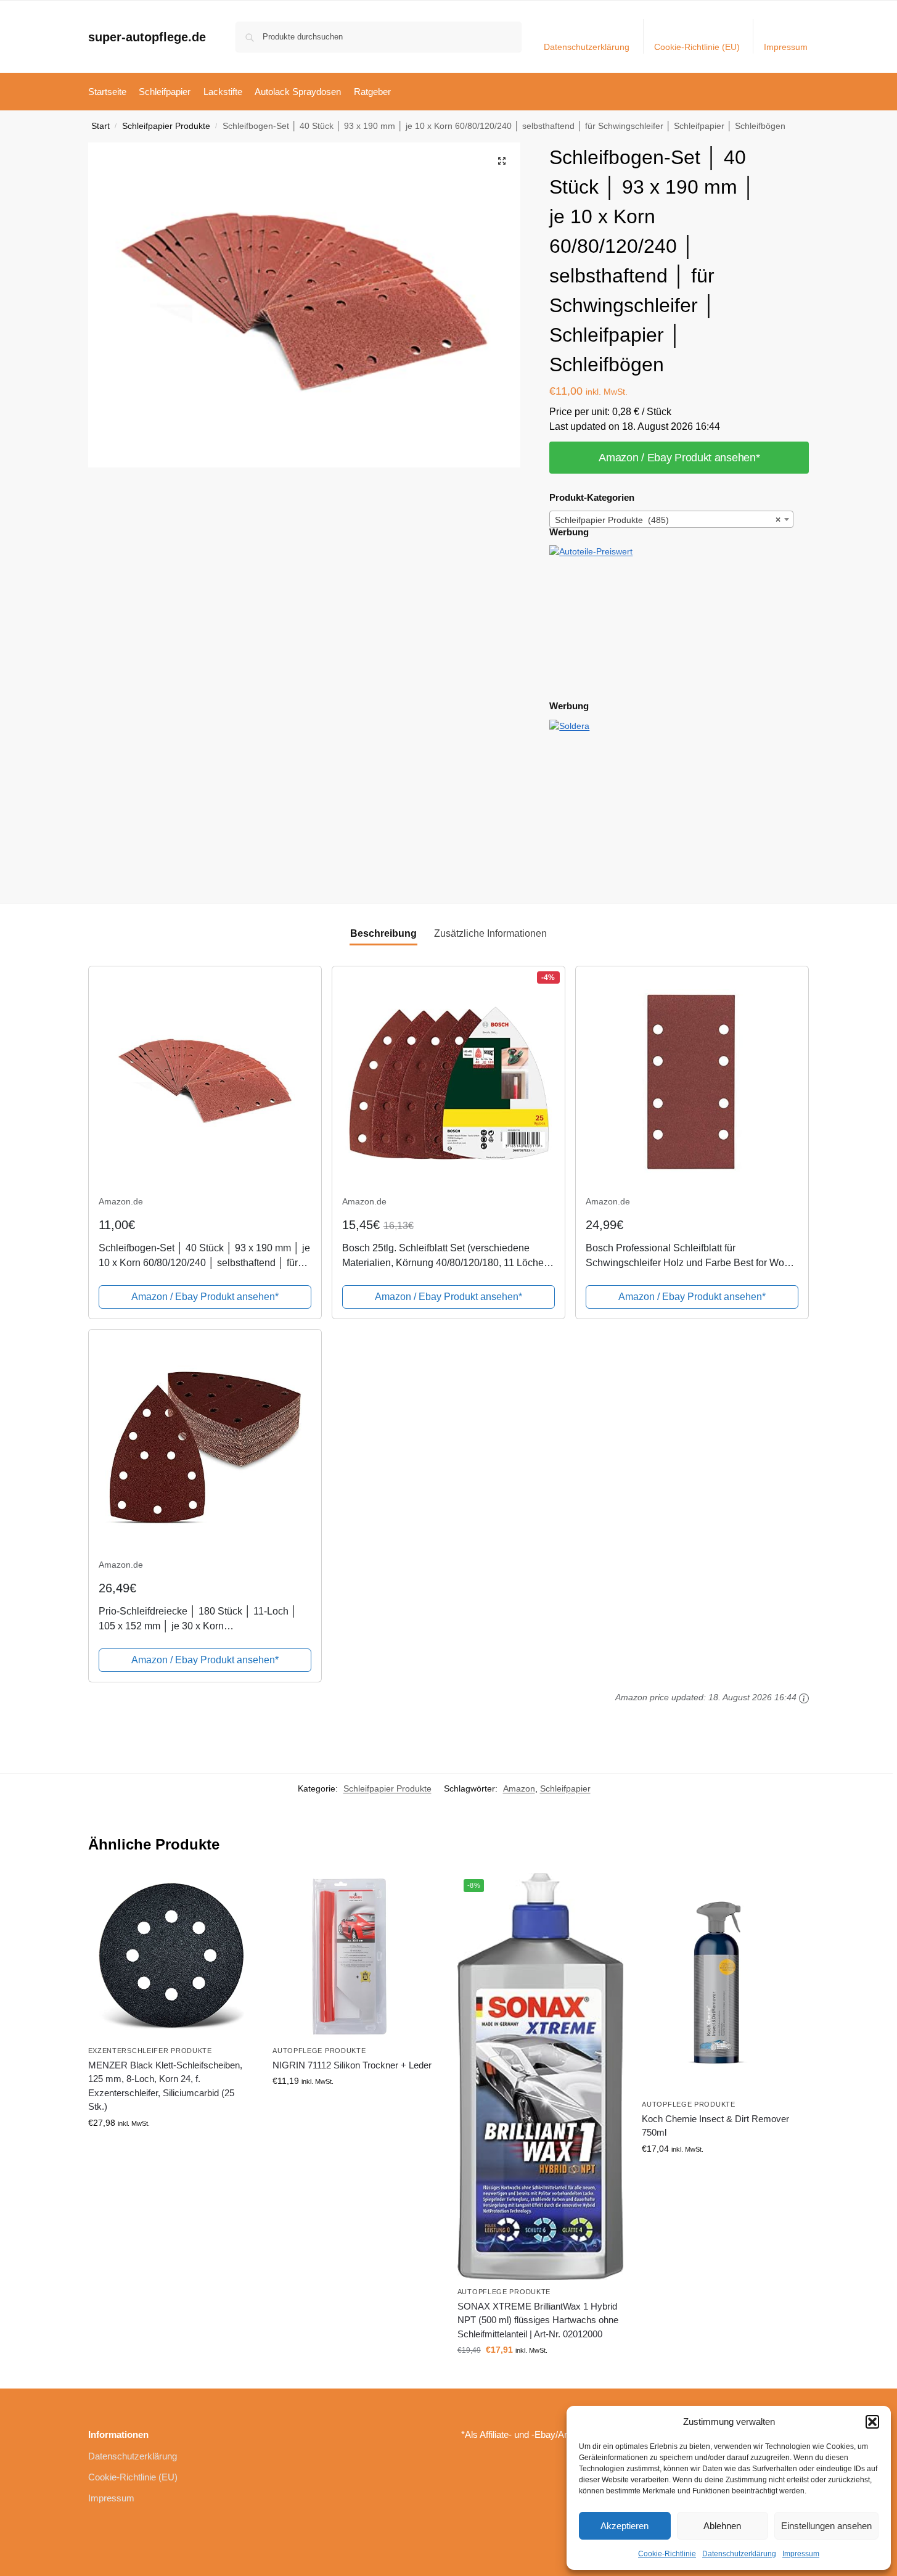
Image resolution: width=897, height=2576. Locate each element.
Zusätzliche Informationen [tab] (490, 933)
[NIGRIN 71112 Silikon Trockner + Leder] (356, 1956)
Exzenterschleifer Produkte (150, 2051)
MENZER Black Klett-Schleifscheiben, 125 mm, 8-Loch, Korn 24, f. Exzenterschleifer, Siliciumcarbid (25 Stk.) (165, 2086)
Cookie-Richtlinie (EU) (697, 47)
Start (100, 126)
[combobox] (671, 519)
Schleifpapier (565, 1788)
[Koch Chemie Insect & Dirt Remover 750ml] (725, 1983)
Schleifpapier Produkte (166, 126)
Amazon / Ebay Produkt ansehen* (679, 458)
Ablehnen (722, 2526)
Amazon (519, 1788)
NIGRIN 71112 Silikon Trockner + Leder (352, 2065)
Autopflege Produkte (319, 2051)
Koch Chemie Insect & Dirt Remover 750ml (715, 2126)
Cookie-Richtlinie (667, 2554)
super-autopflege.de (147, 37)
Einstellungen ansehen (826, 2526)
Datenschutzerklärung (739, 2554)
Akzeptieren (625, 2526)
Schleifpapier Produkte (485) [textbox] (668, 520)
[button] (872, 2422)
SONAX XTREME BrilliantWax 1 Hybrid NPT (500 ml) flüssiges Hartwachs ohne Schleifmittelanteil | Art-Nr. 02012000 (538, 2320)
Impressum (801, 2554)
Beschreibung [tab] (383, 933)
